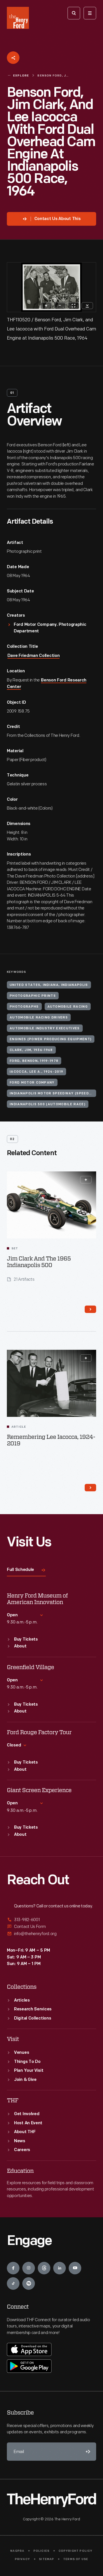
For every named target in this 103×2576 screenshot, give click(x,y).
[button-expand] (86, 1180)
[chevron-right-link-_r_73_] (90, 1488)
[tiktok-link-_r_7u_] (13, 2283)
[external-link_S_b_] (51, 1927)
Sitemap (46, 2559)
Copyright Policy (76, 2551)
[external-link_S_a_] (51, 1920)
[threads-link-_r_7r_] (44, 2268)
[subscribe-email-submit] (87, 2452)
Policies (42, 2551)
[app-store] (29, 2349)
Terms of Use (76, 2559)
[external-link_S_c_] (51, 1934)
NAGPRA (17, 2551)
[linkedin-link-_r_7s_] (60, 2268)
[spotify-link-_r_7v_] (29, 2283)
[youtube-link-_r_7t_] (75, 2268)
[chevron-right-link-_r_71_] (90, 1309)
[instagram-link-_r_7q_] (29, 2268)
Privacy (22, 2559)
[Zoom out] (60, 306)
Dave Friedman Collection (34, 656)
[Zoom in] (46, 306)
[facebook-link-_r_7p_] (13, 2268)
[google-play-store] (29, 2366)
